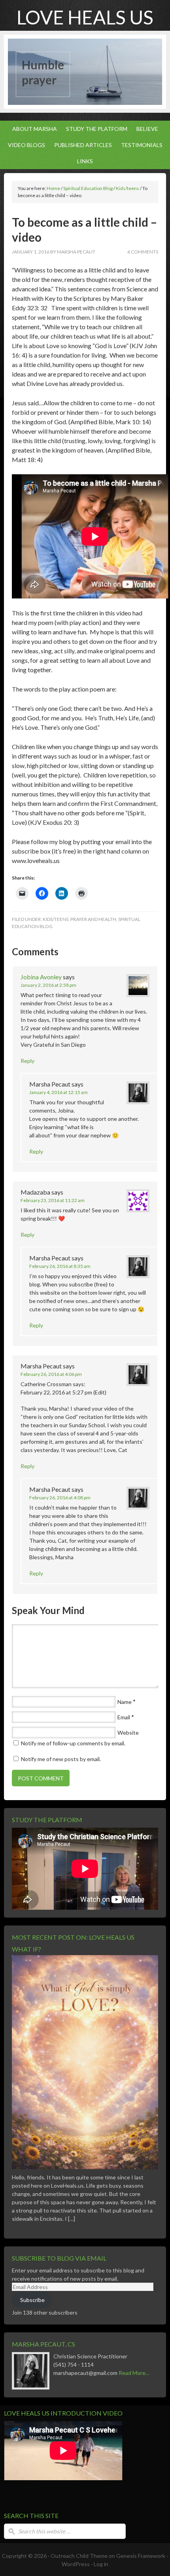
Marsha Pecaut (76, 252)
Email (124, 1717)
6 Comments (143, 252)
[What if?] (85, 2171)
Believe (145, 129)
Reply (27, 1061)
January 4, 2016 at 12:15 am (59, 1092)
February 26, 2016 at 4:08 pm (60, 1498)
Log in (101, 2564)
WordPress (76, 2564)
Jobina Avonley (41, 977)
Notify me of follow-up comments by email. (73, 1743)
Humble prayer (43, 72)
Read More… (134, 2373)
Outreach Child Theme (79, 2556)
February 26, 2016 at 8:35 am (60, 1266)
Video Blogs (25, 145)
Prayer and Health (93, 919)
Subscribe (32, 2300)
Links (85, 161)
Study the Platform (95, 129)
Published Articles (81, 145)
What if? (26, 1949)
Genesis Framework (141, 2556)
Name (125, 1702)
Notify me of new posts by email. (61, 1759)
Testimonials (140, 145)
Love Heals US (85, 17)
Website (128, 1733)
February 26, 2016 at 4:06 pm (51, 1374)
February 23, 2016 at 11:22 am (53, 1200)
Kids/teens (56, 919)
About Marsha (33, 129)
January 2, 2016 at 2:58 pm (48, 985)
